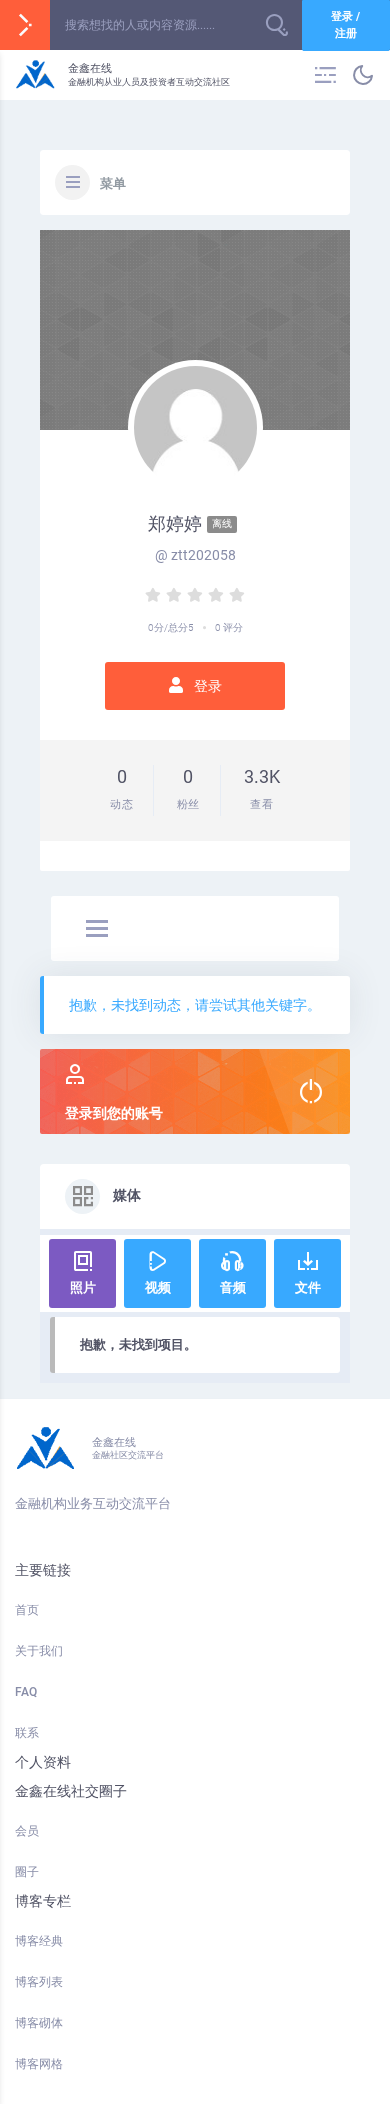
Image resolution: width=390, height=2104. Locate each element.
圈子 (27, 1872)
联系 (27, 1733)
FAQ (26, 1692)
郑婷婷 (190, 523)
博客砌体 (39, 2023)
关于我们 (39, 1651)
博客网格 (39, 2064)
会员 (27, 1831)
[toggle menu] (97, 930)
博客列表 (39, 1982)
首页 (27, 1610)
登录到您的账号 (114, 1113)
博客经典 (39, 1941)
